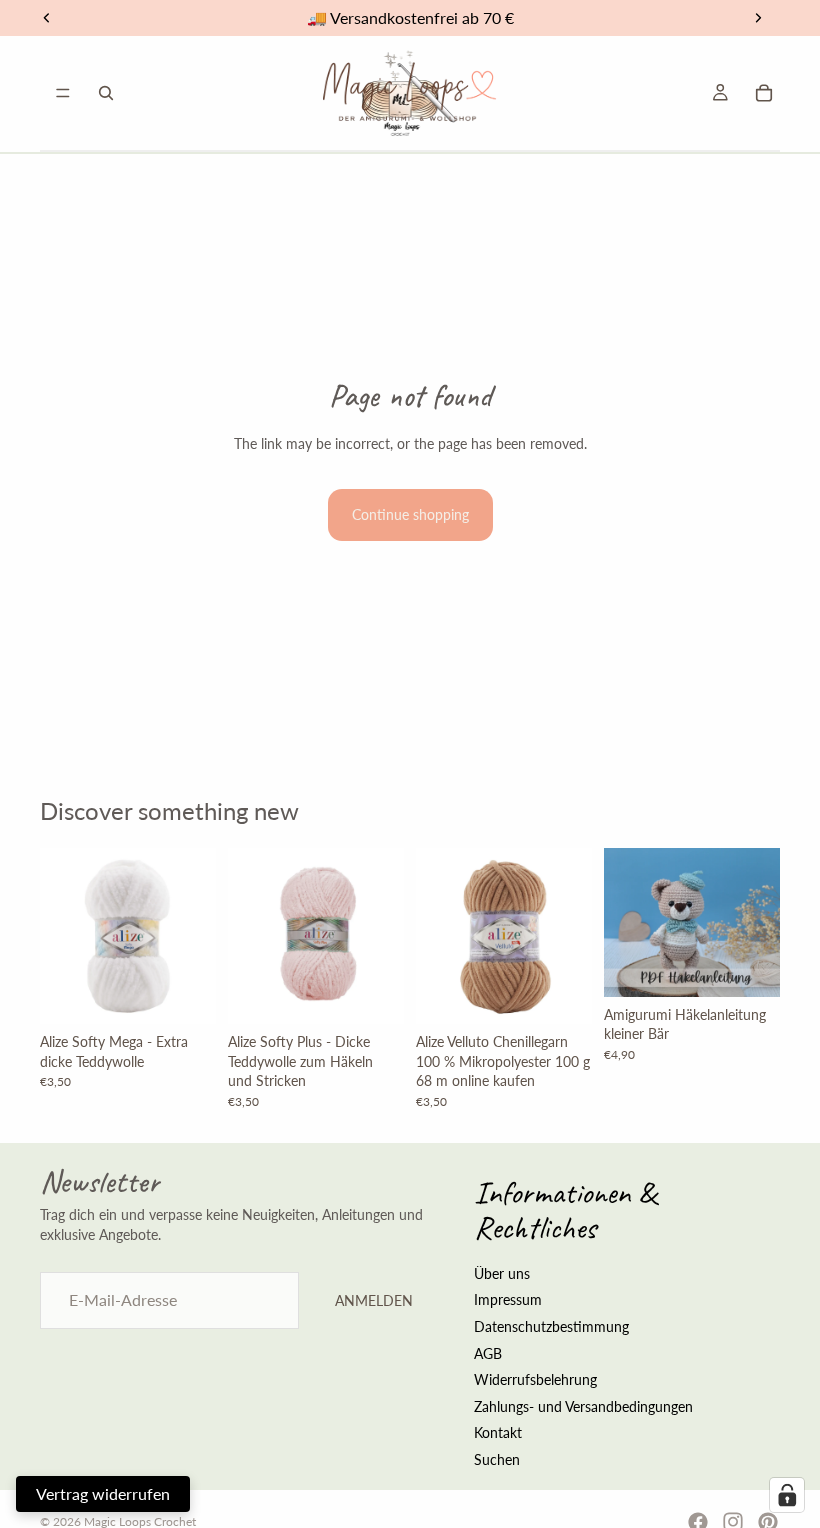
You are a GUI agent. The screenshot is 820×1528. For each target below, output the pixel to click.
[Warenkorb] (764, 93)
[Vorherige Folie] (438, 936)
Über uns (502, 1272)
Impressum (508, 1299)
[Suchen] (106, 93)
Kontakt (498, 1432)
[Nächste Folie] (570, 936)
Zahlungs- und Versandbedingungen (583, 1405)
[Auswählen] (185, 993)
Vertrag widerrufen (103, 1493)
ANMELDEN (374, 1300)
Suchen (497, 1459)
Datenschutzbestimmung (551, 1326)
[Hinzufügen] (749, 966)
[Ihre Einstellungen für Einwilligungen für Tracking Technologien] (787, 1495)
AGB (488, 1352)
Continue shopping (410, 514)
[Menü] (63, 93)
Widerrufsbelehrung (535, 1379)
